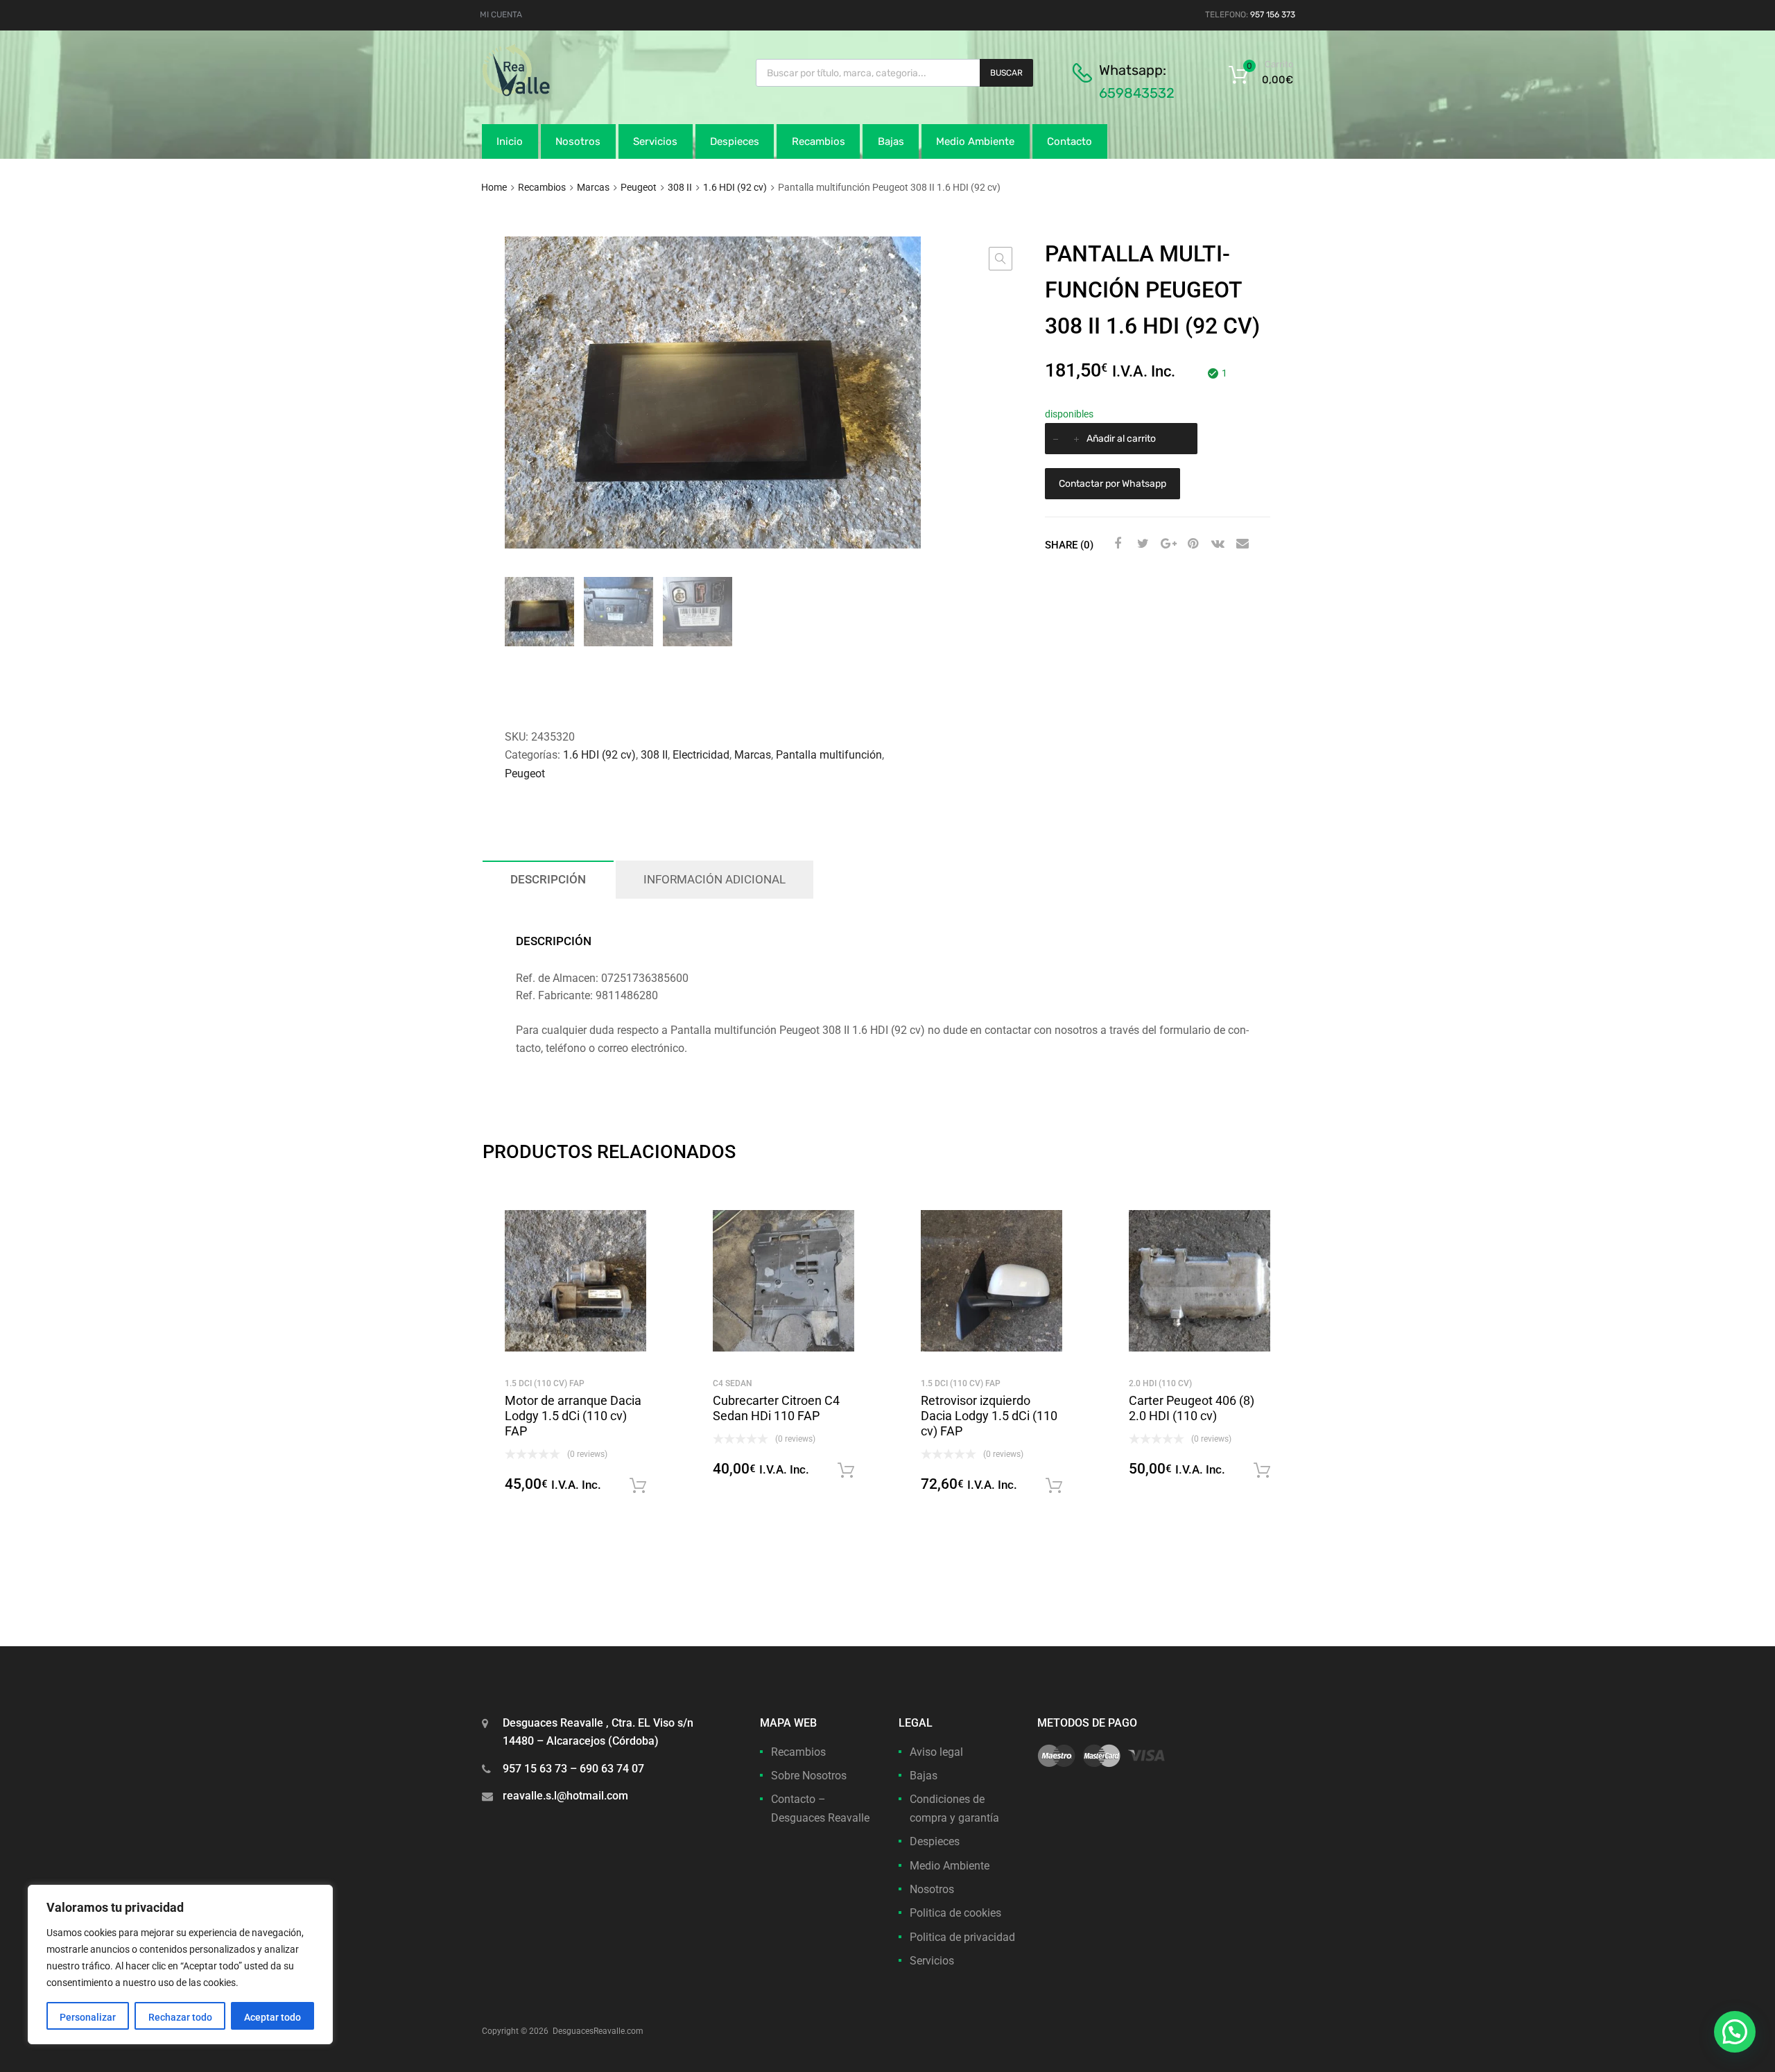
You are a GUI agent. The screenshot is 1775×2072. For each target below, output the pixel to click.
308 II (680, 187)
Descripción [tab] (548, 879)
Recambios (819, 141)
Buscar (1006, 73)
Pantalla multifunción (829, 755)
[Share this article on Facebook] (1116, 544)
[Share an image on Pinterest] (1191, 544)
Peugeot (639, 187)
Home (494, 187)
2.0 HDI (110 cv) (1160, 1383)
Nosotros (578, 141)
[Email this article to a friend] (1241, 544)
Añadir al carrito (1121, 439)
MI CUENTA (501, 15)
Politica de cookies (955, 1913)
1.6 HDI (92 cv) (735, 187)
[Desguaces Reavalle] (551, 93)
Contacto (1070, 141)
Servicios (655, 141)
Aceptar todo (272, 2017)
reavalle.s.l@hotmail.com (565, 1796)
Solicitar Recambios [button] (638, 1486)
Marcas (593, 187)
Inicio (510, 141)
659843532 (1137, 93)
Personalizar (88, 2017)
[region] (180, 1965)
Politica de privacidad (962, 1937)
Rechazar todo (180, 2017)
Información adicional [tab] (715, 879)
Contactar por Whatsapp (1112, 484)
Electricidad (701, 755)
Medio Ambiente (975, 141)
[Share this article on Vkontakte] (1216, 544)
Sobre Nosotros (809, 1776)
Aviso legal (936, 1752)
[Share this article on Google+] (1166, 544)
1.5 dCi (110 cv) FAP (545, 1383)
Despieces (735, 141)
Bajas (891, 141)
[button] (1001, 259)
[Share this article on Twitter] (1141, 544)
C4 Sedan (733, 1383)
